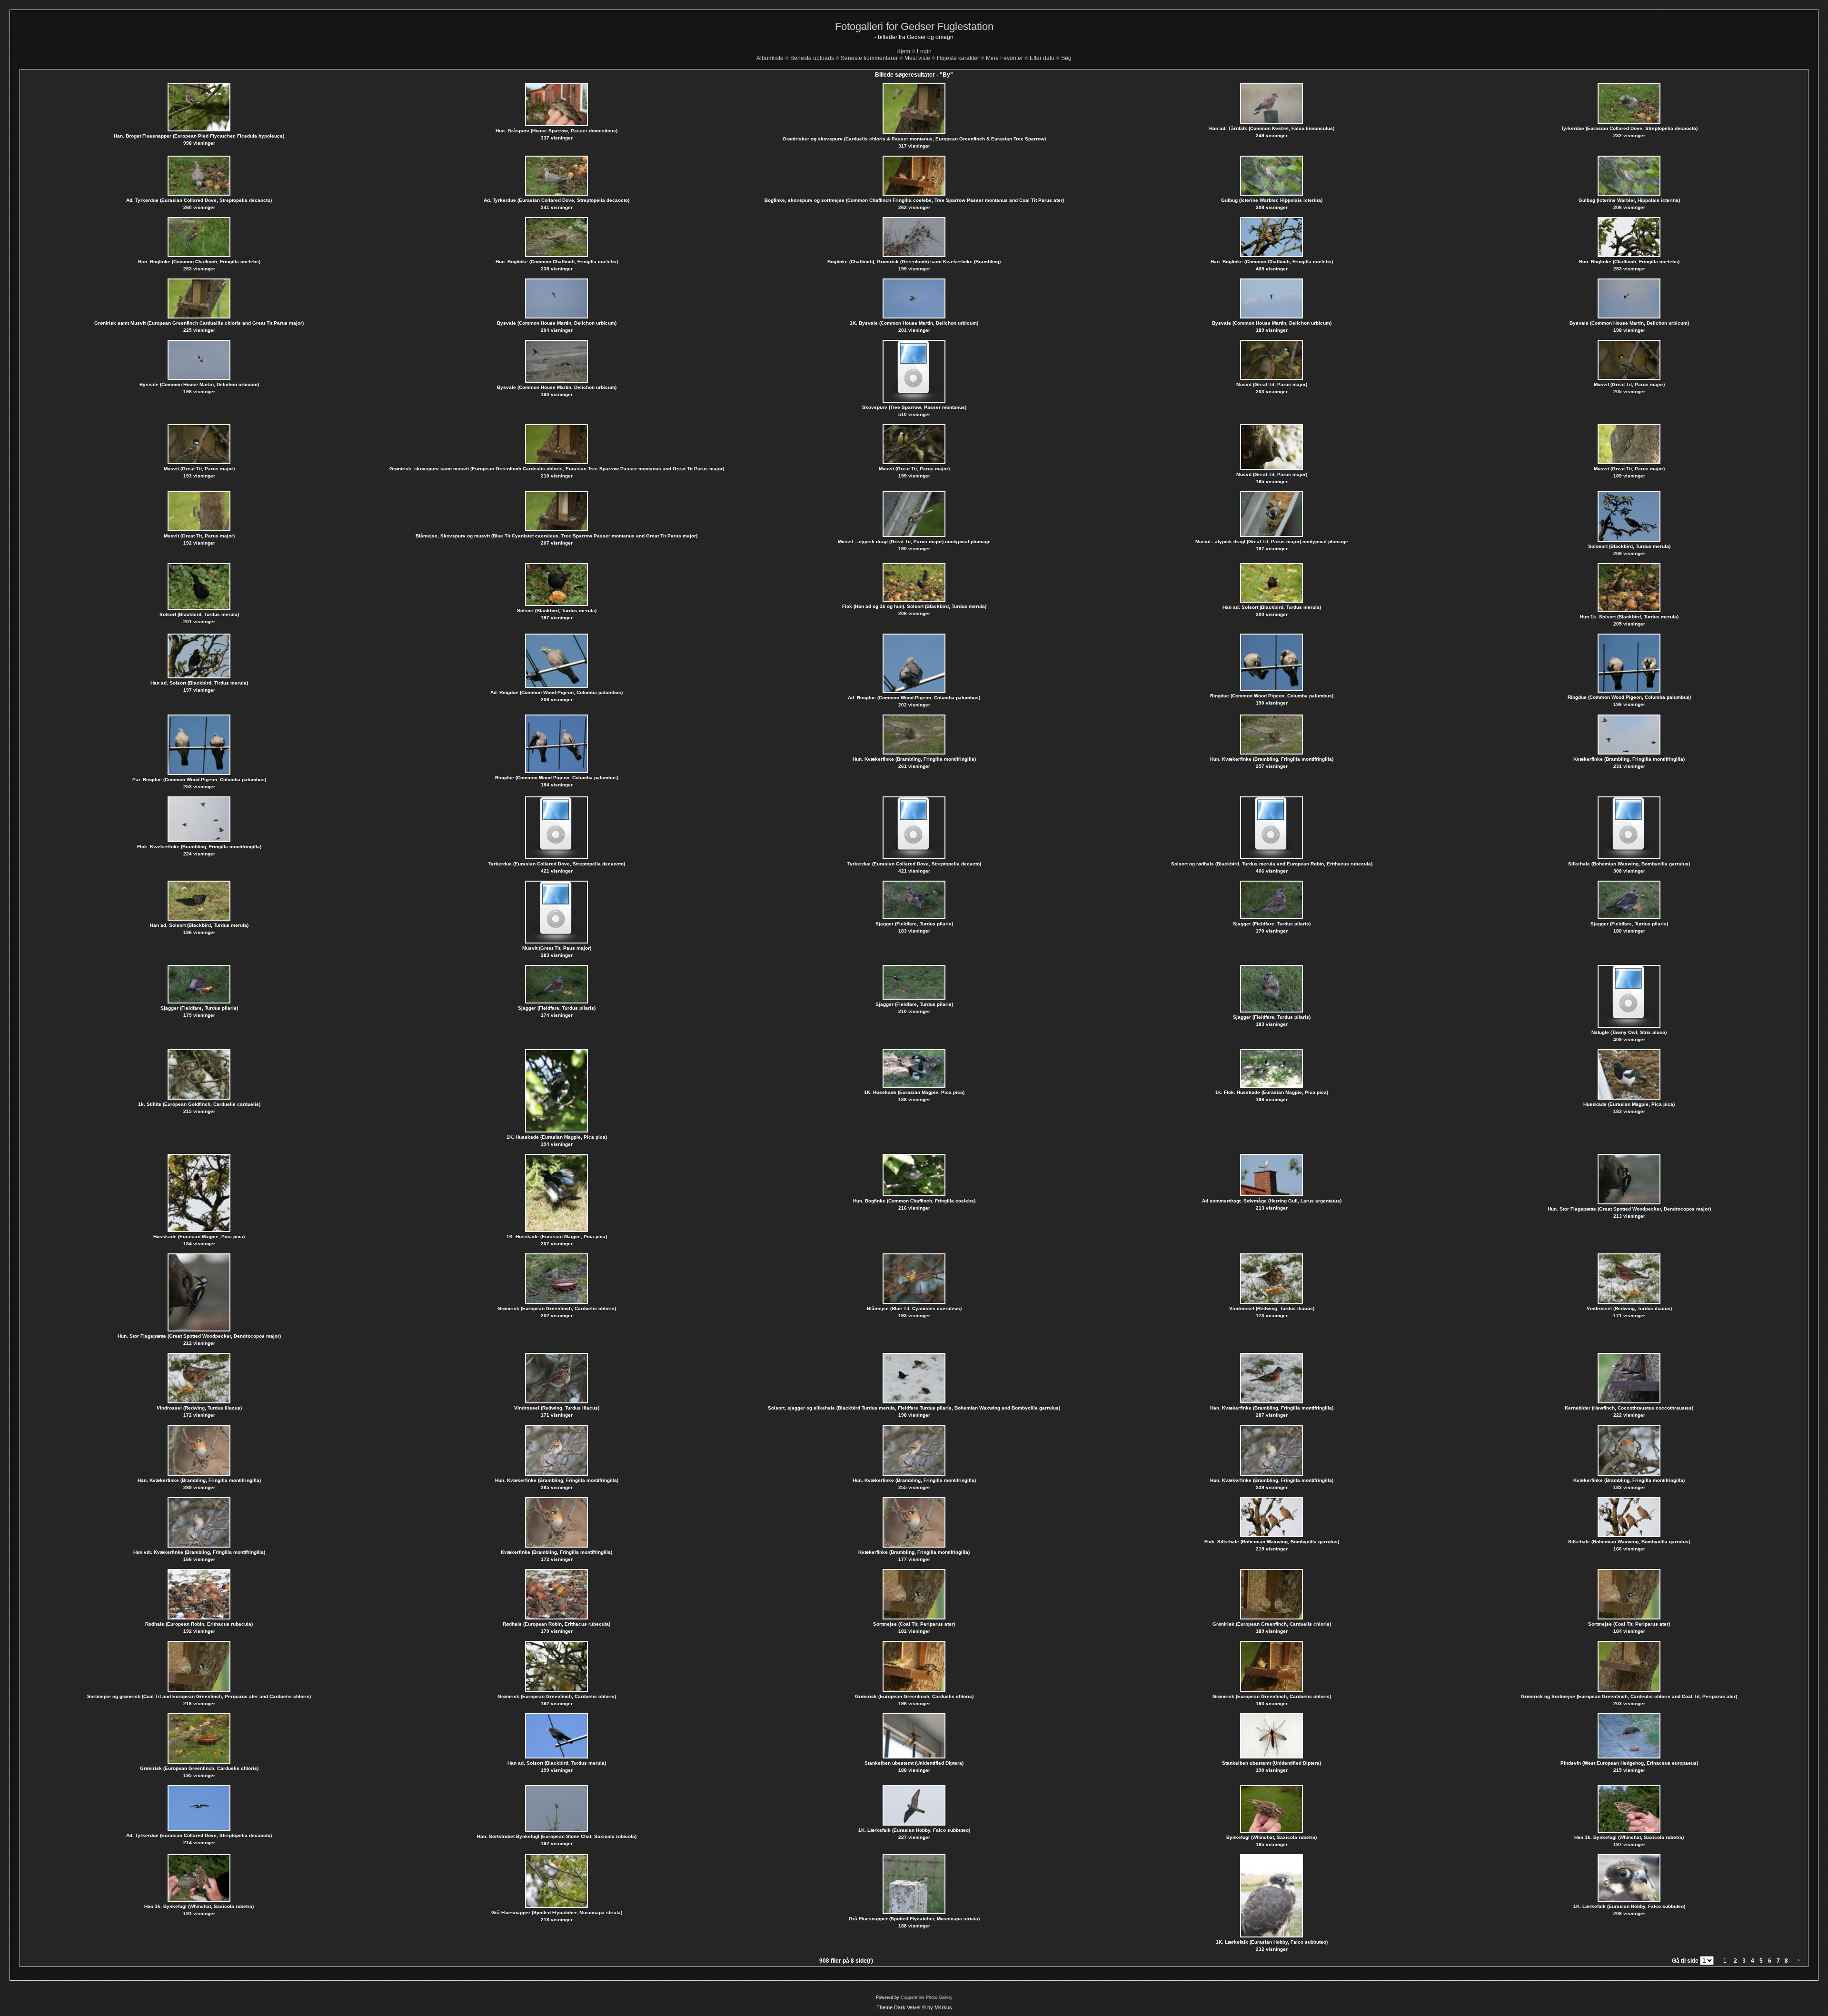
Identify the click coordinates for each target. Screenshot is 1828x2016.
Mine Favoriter (1004, 58)
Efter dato (1042, 58)
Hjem (903, 51)
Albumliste (770, 58)
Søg (1066, 58)
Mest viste (917, 58)
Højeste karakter (958, 58)
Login (924, 51)
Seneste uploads (812, 58)
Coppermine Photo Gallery (927, 1997)
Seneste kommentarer (869, 58)
